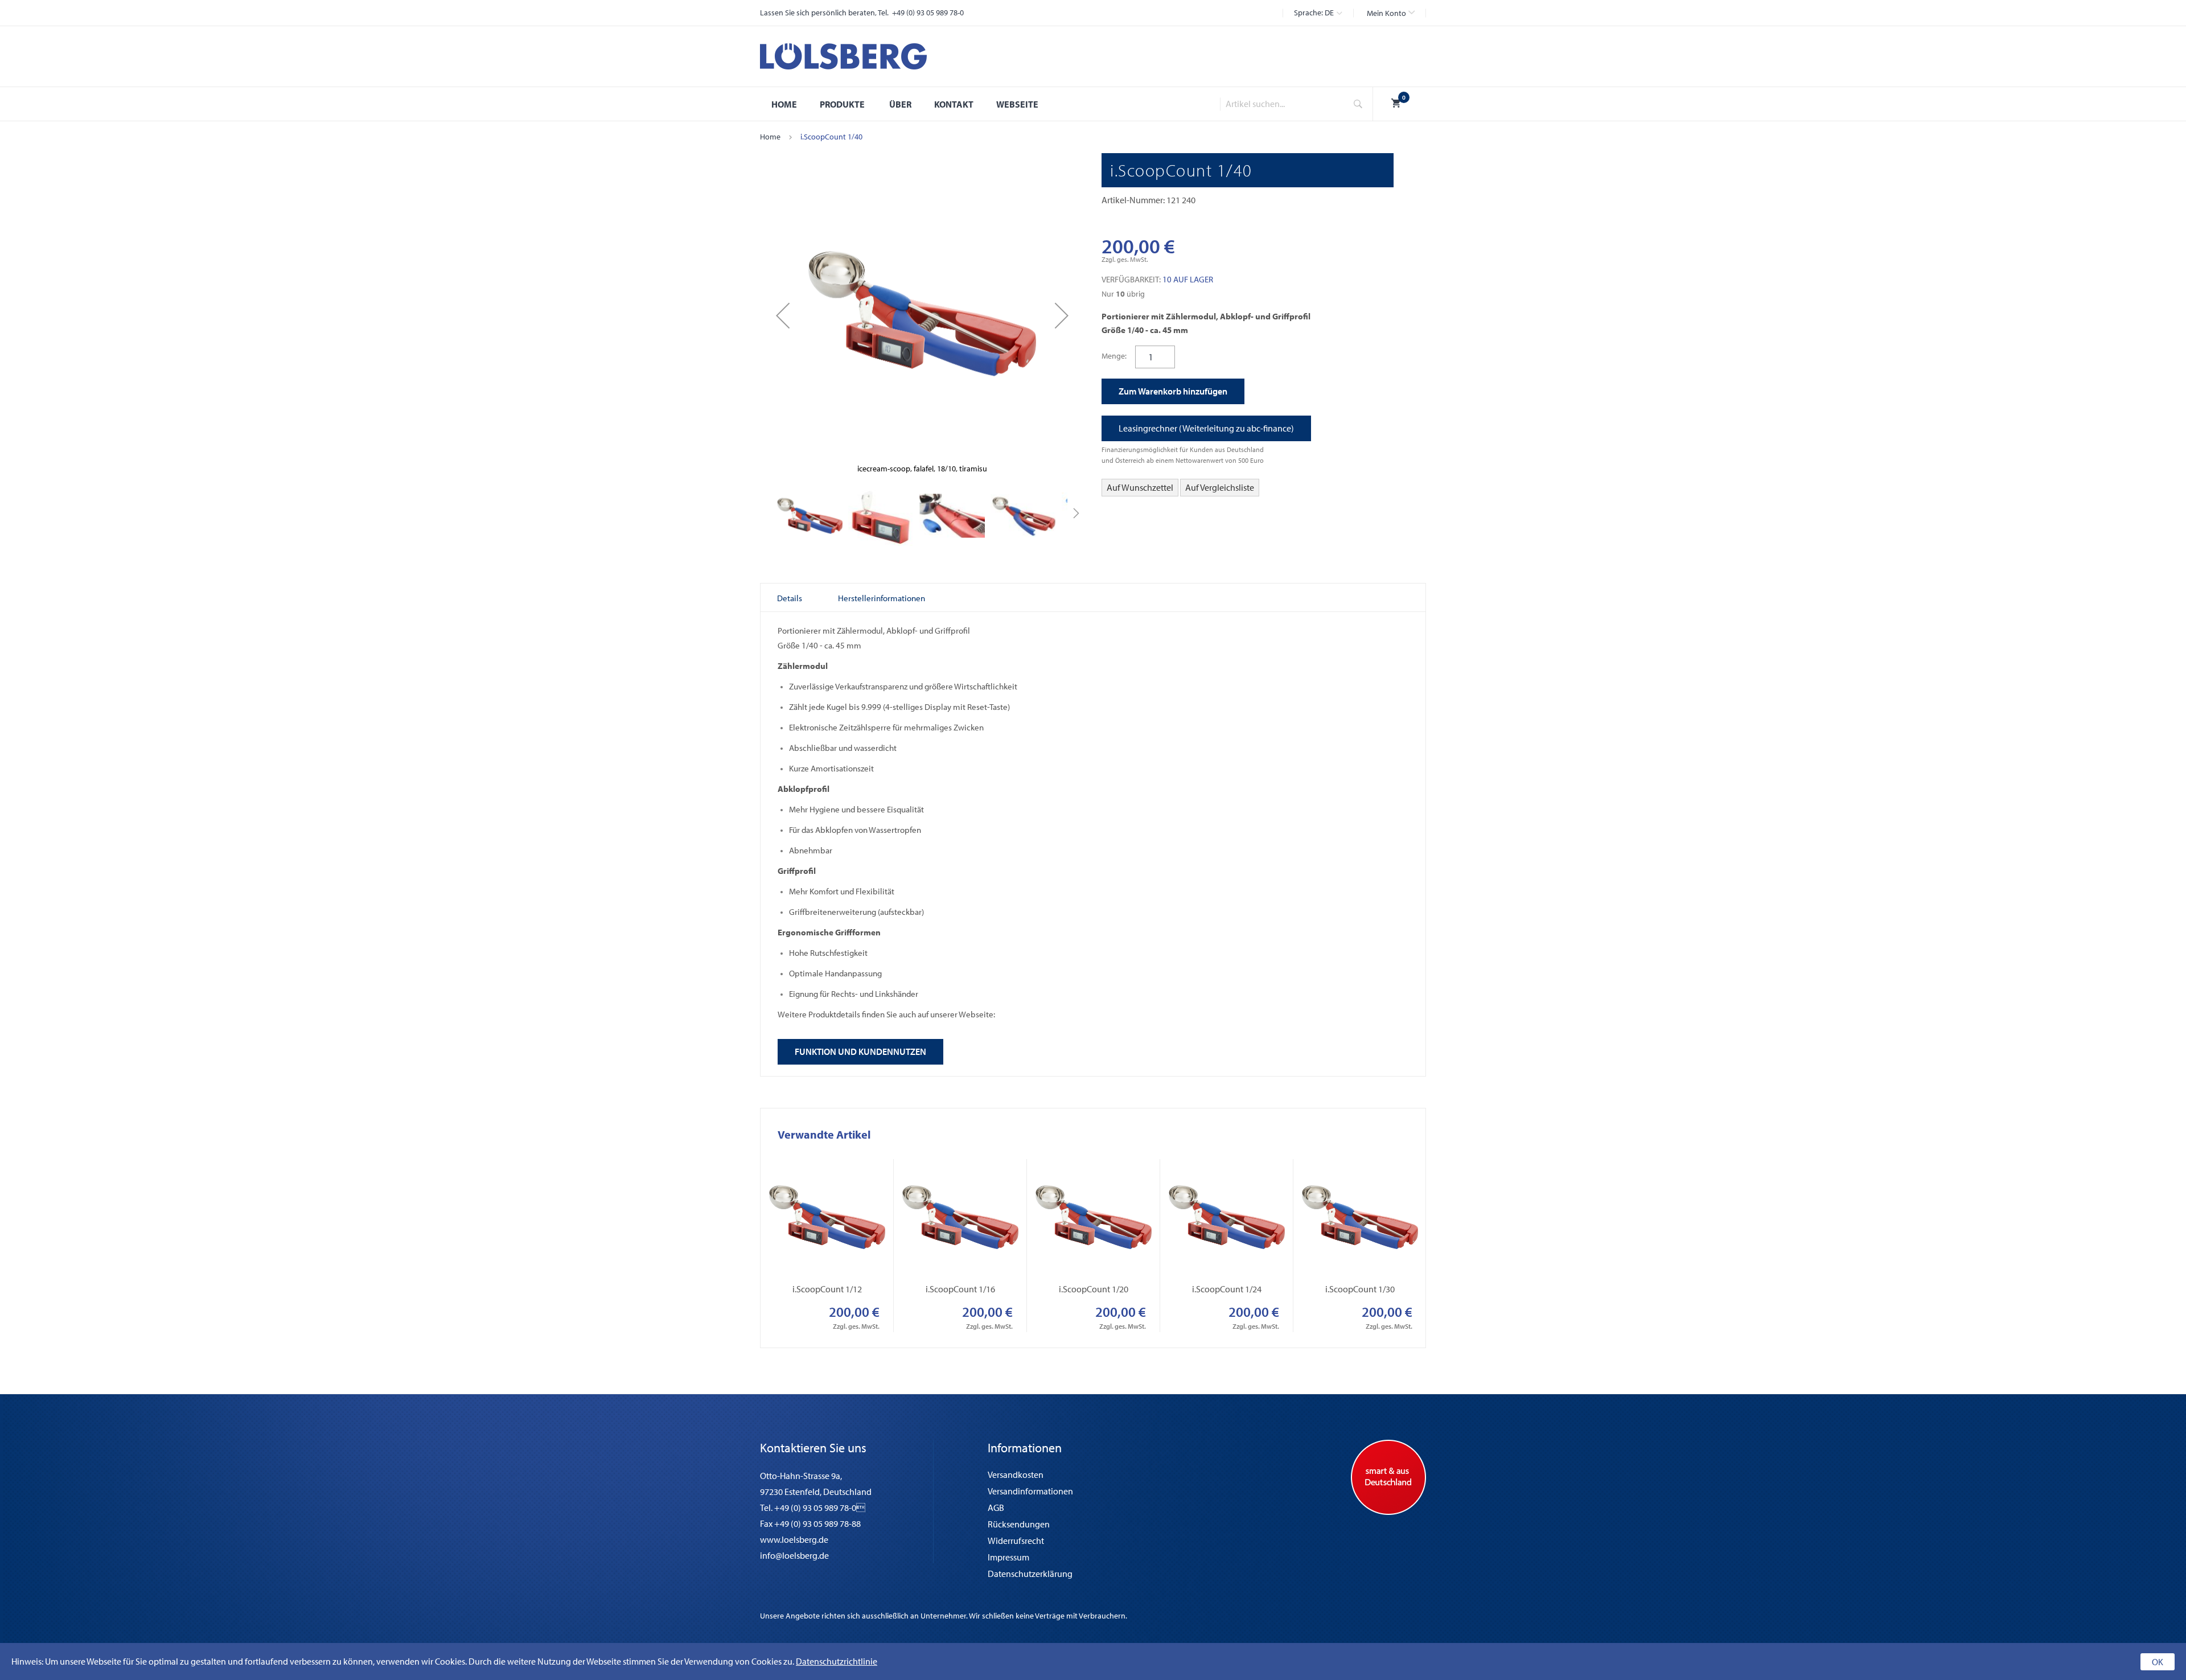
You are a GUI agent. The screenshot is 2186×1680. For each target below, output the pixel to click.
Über (900, 104)
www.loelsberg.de (794, 1539)
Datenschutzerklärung (1030, 1574)
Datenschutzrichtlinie (837, 1661)
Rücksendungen (1019, 1524)
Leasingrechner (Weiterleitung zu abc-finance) (1206, 428)
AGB (996, 1508)
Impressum (1008, 1557)
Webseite (1017, 104)
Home (770, 137)
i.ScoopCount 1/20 (1094, 1289)
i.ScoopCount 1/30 (1360, 1289)
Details (790, 598)
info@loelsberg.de (794, 1555)
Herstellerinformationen (882, 598)
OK (2158, 1662)
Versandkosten (1016, 1474)
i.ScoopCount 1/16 (960, 1289)
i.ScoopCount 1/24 (1227, 1289)
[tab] (790, 598)
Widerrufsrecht (1016, 1541)
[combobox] (1280, 104)
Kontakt (954, 104)
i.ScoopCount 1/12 (827, 1289)
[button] (1391, 13)
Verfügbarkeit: (1131, 279)
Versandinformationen (1030, 1491)
